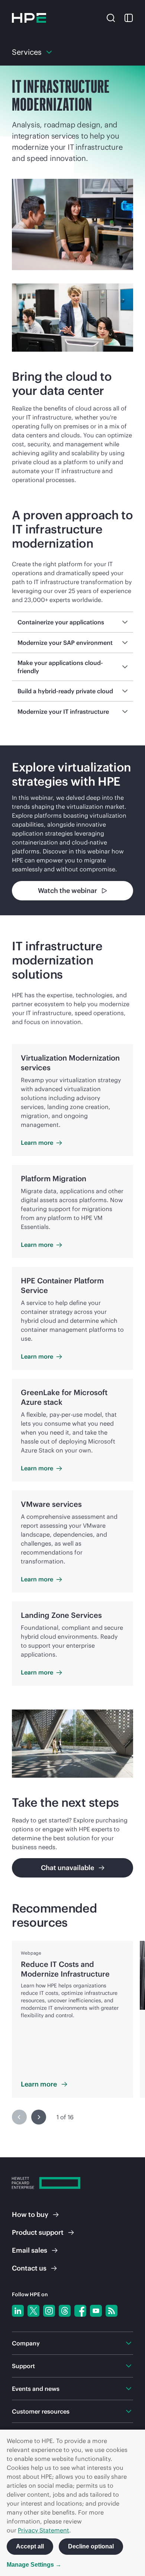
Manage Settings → (34, 2565)
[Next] (39, 2117)
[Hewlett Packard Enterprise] (29, 18)
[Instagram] (49, 2311)
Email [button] (30, 2250)
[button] (111, 17)
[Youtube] (96, 2311)
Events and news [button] (36, 2389)
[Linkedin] (18, 2311)
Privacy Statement (43, 2530)
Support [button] (23, 2366)
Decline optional (91, 2546)
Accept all (30, 2546)
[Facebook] (80, 2311)
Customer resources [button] (41, 2411)
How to (30, 2214)
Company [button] (26, 2343)
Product (38, 2232)
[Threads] (65, 2311)
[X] (33, 2311)
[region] (72, 830)
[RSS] (112, 2311)
